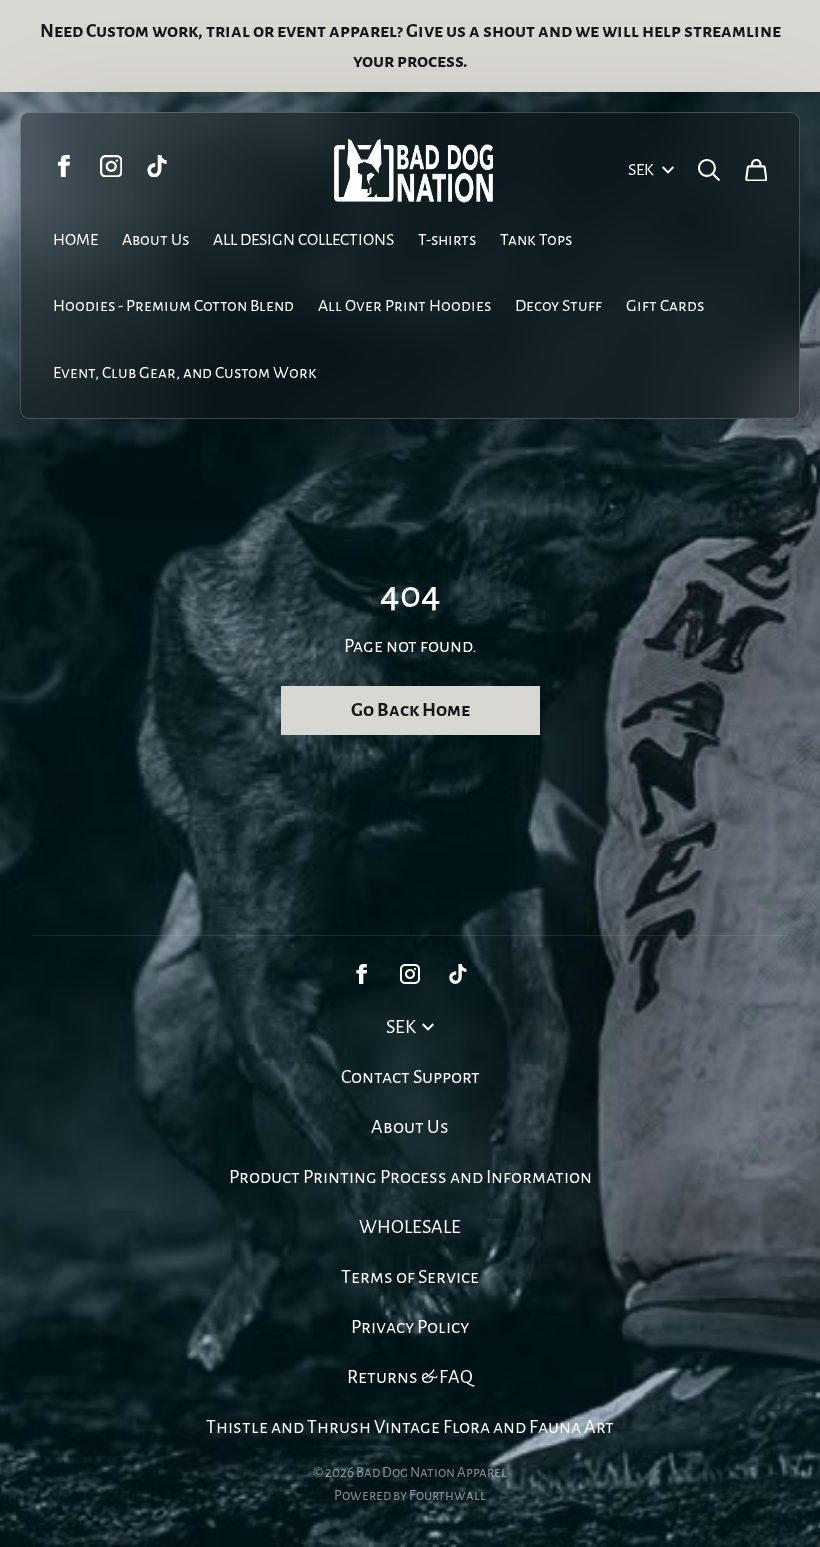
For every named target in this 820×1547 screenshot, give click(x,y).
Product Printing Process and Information (410, 1177)
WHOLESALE (410, 1227)
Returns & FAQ (410, 1377)
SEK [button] (641, 170)
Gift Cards (665, 306)
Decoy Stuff (558, 306)
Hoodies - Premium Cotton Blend (173, 306)
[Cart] (756, 170)
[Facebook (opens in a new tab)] (64, 166)
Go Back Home (410, 710)
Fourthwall (447, 1495)
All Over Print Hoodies (404, 306)
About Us (155, 240)
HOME (75, 240)
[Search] (709, 170)
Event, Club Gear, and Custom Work (185, 373)
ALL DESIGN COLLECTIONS (303, 240)
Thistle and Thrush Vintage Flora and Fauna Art (410, 1427)
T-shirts (447, 240)
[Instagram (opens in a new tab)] (111, 166)
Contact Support (410, 1077)
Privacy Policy (410, 1327)
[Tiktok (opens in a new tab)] (157, 166)
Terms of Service (410, 1277)
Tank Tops (536, 240)
